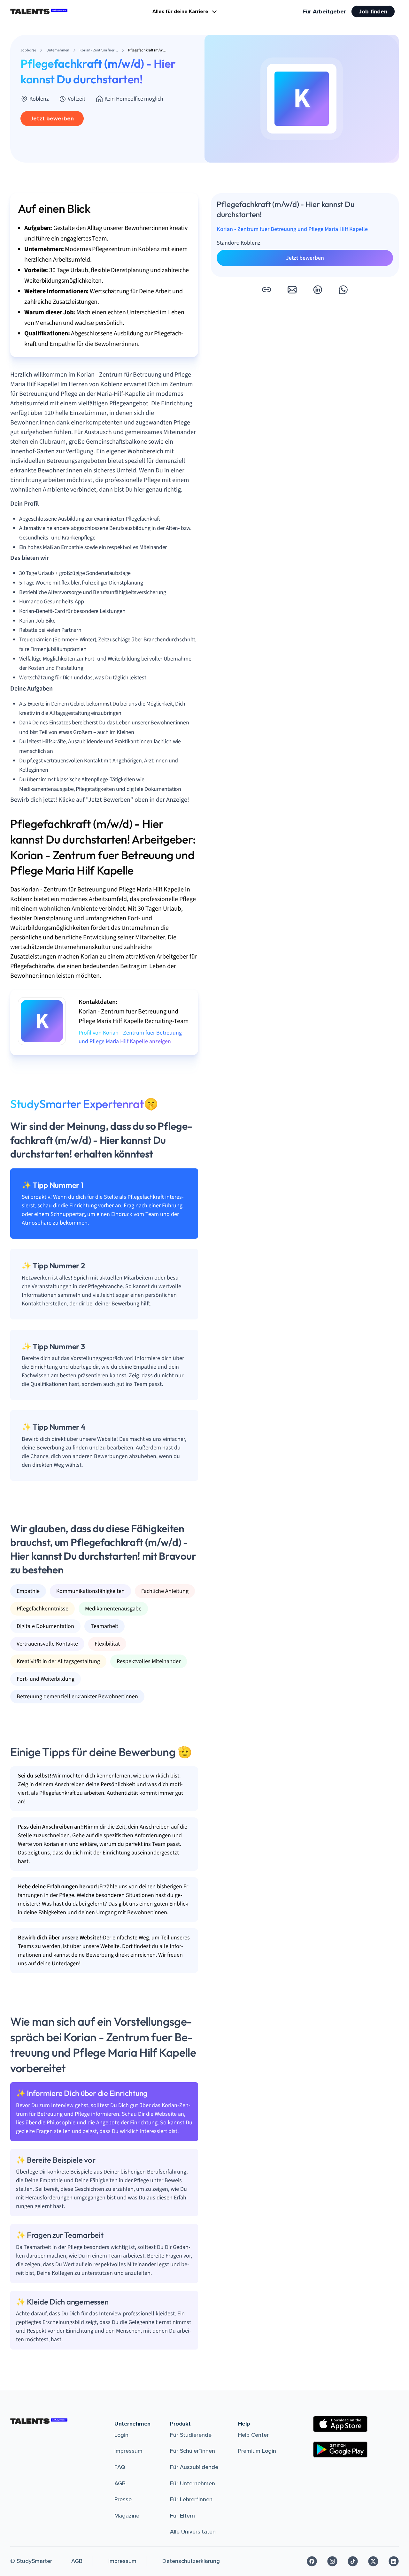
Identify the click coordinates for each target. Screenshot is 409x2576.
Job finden (373, 11)
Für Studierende (191, 2435)
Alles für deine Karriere (180, 11)
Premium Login (257, 2451)
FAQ (120, 2467)
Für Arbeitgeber (324, 11)
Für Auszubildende (194, 2467)
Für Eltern (182, 2516)
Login (121, 2435)
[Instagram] (332, 2561)
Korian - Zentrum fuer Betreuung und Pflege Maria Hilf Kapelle (292, 229)
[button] (266, 290)
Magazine (127, 2516)
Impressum (128, 2451)
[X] (373, 2561)
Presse (123, 2499)
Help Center (253, 2435)
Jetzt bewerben (52, 118)
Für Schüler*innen (193, 2451)
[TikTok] (353, 2561)
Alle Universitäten (193, 2532)
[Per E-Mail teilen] (292, 290)
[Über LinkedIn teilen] (318, 290)
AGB (120, 2483)
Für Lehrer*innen (191, 2499)
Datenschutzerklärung (191, 2561)
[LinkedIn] (394, 2561)
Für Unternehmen (193, 2483)
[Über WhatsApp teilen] (343, 290)
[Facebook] (312, 2561)
